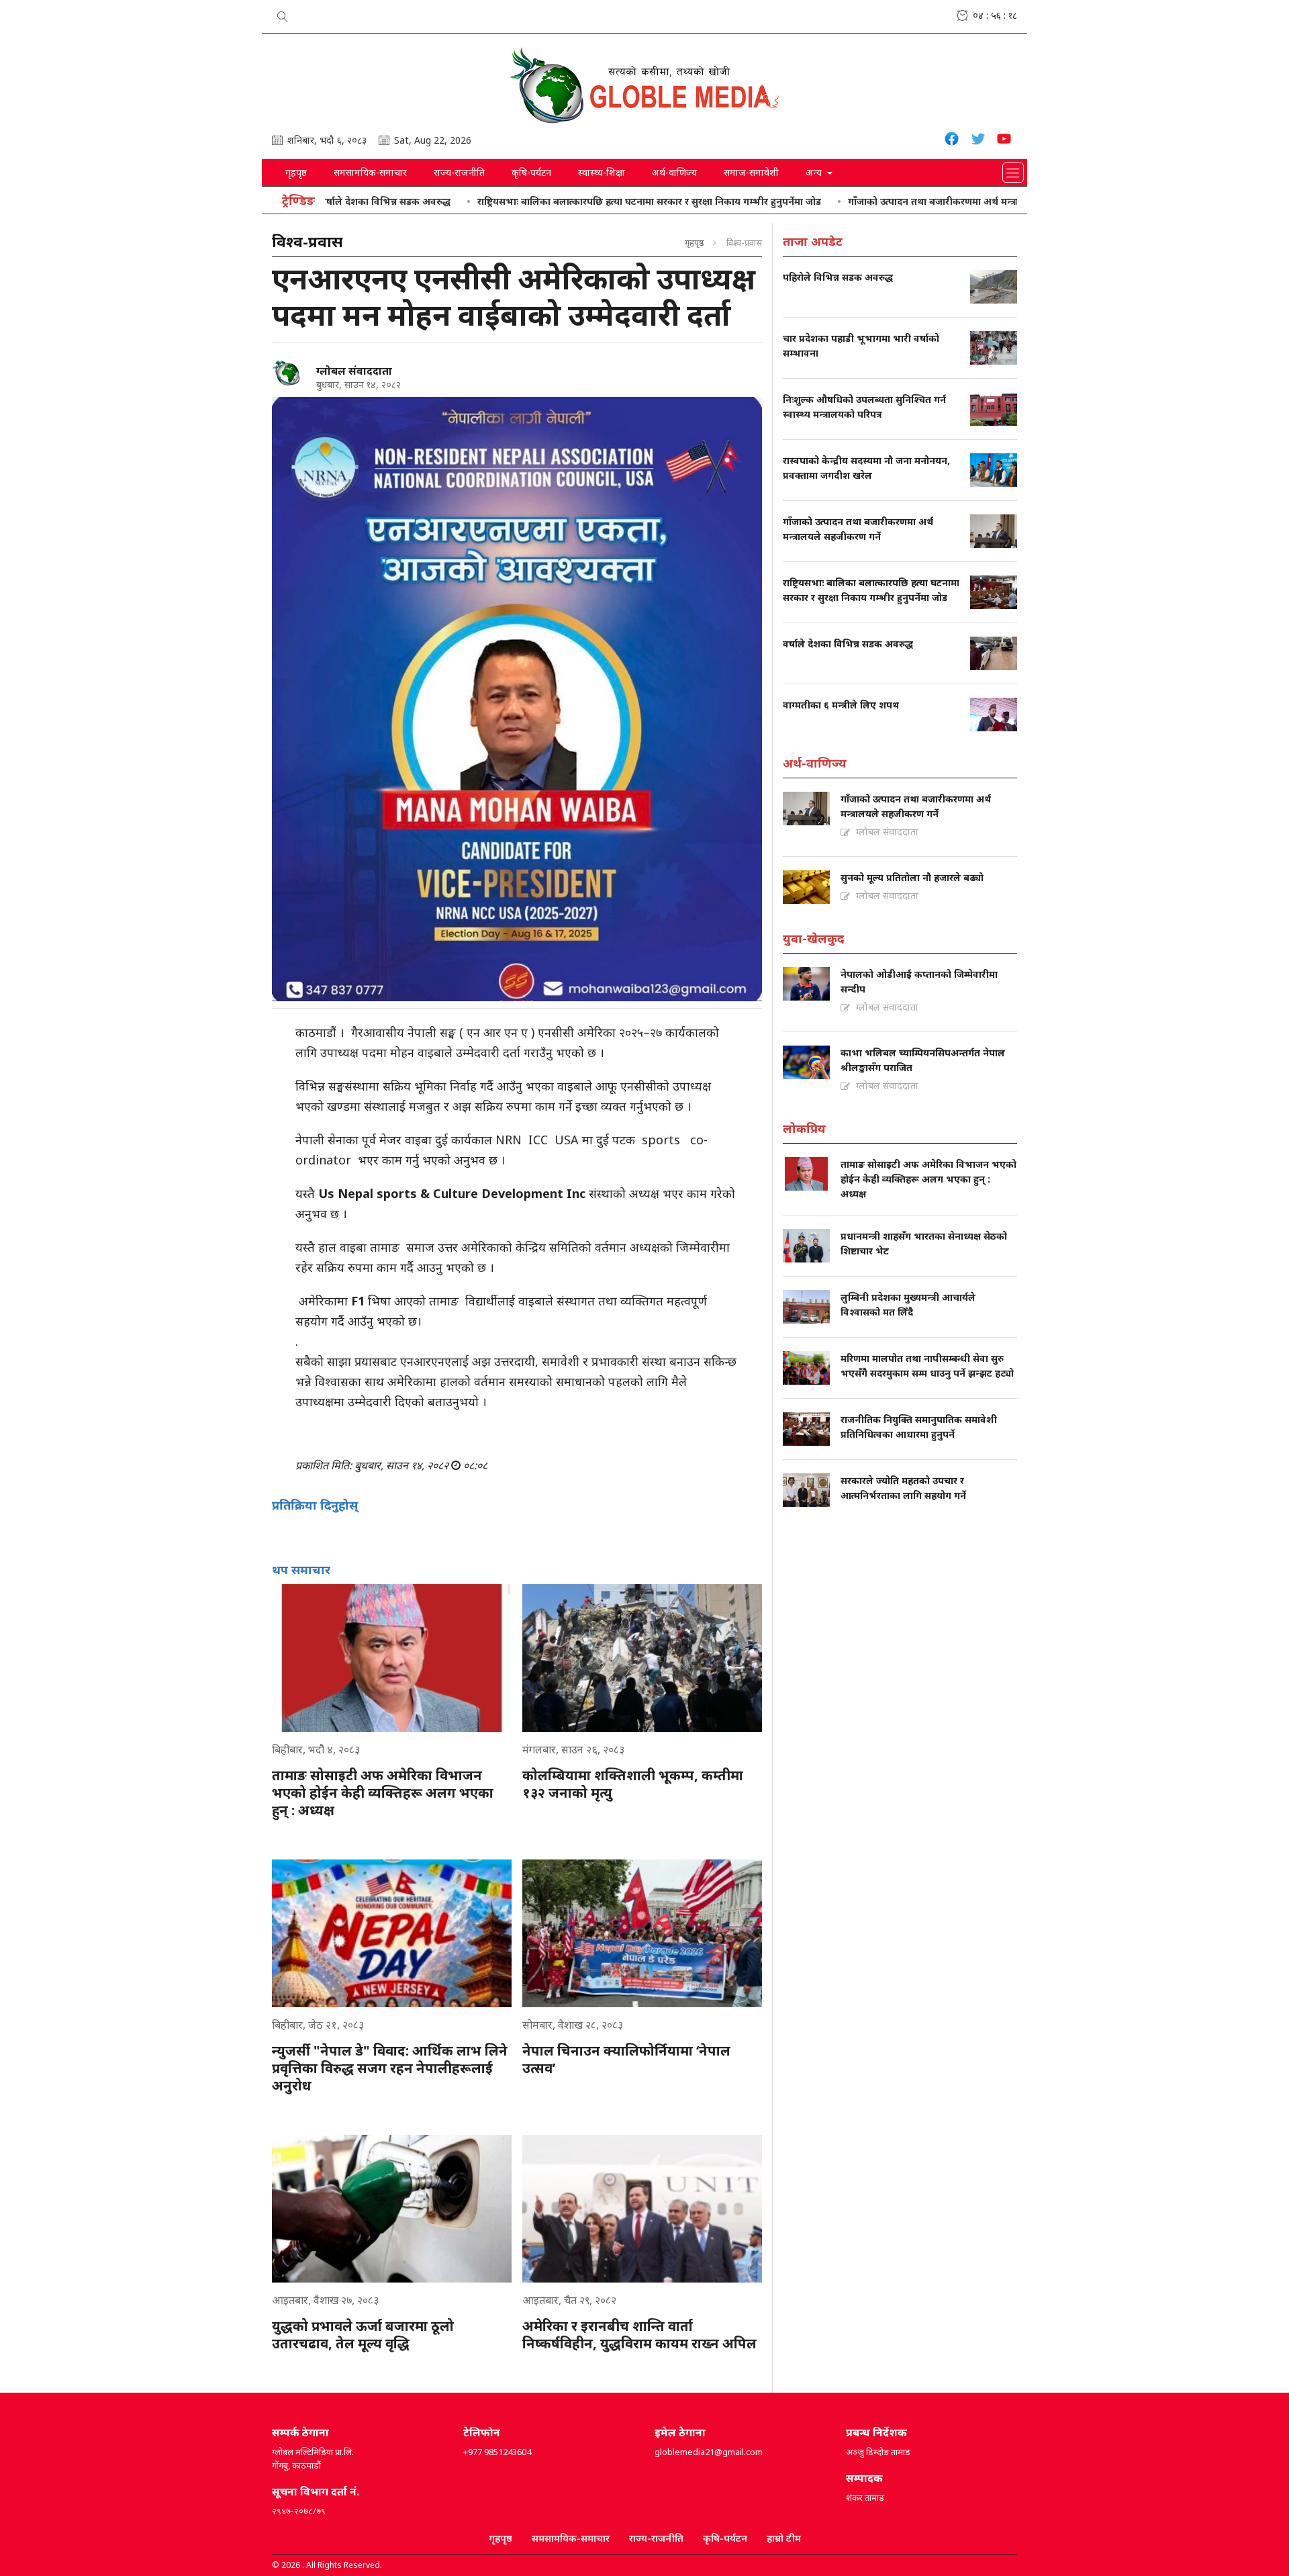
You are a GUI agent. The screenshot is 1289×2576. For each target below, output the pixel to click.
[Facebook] (952, 141)
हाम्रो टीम (784, 2538)
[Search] (283, 14)
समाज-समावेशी (751, 172)
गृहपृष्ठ (296, 172)
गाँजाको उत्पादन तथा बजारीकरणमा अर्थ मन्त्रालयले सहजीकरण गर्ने (899, 201)
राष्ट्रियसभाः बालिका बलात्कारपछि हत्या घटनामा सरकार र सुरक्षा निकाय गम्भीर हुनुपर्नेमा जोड (575, 201)
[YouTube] (1004, 141)
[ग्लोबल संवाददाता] (289, 373)
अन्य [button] (815, 172)
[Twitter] (978, 141)
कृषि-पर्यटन (531, 172)
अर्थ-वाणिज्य (674, 172)
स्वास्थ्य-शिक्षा (602, 172)
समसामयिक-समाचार (370, 172)
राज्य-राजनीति (459, 172)
